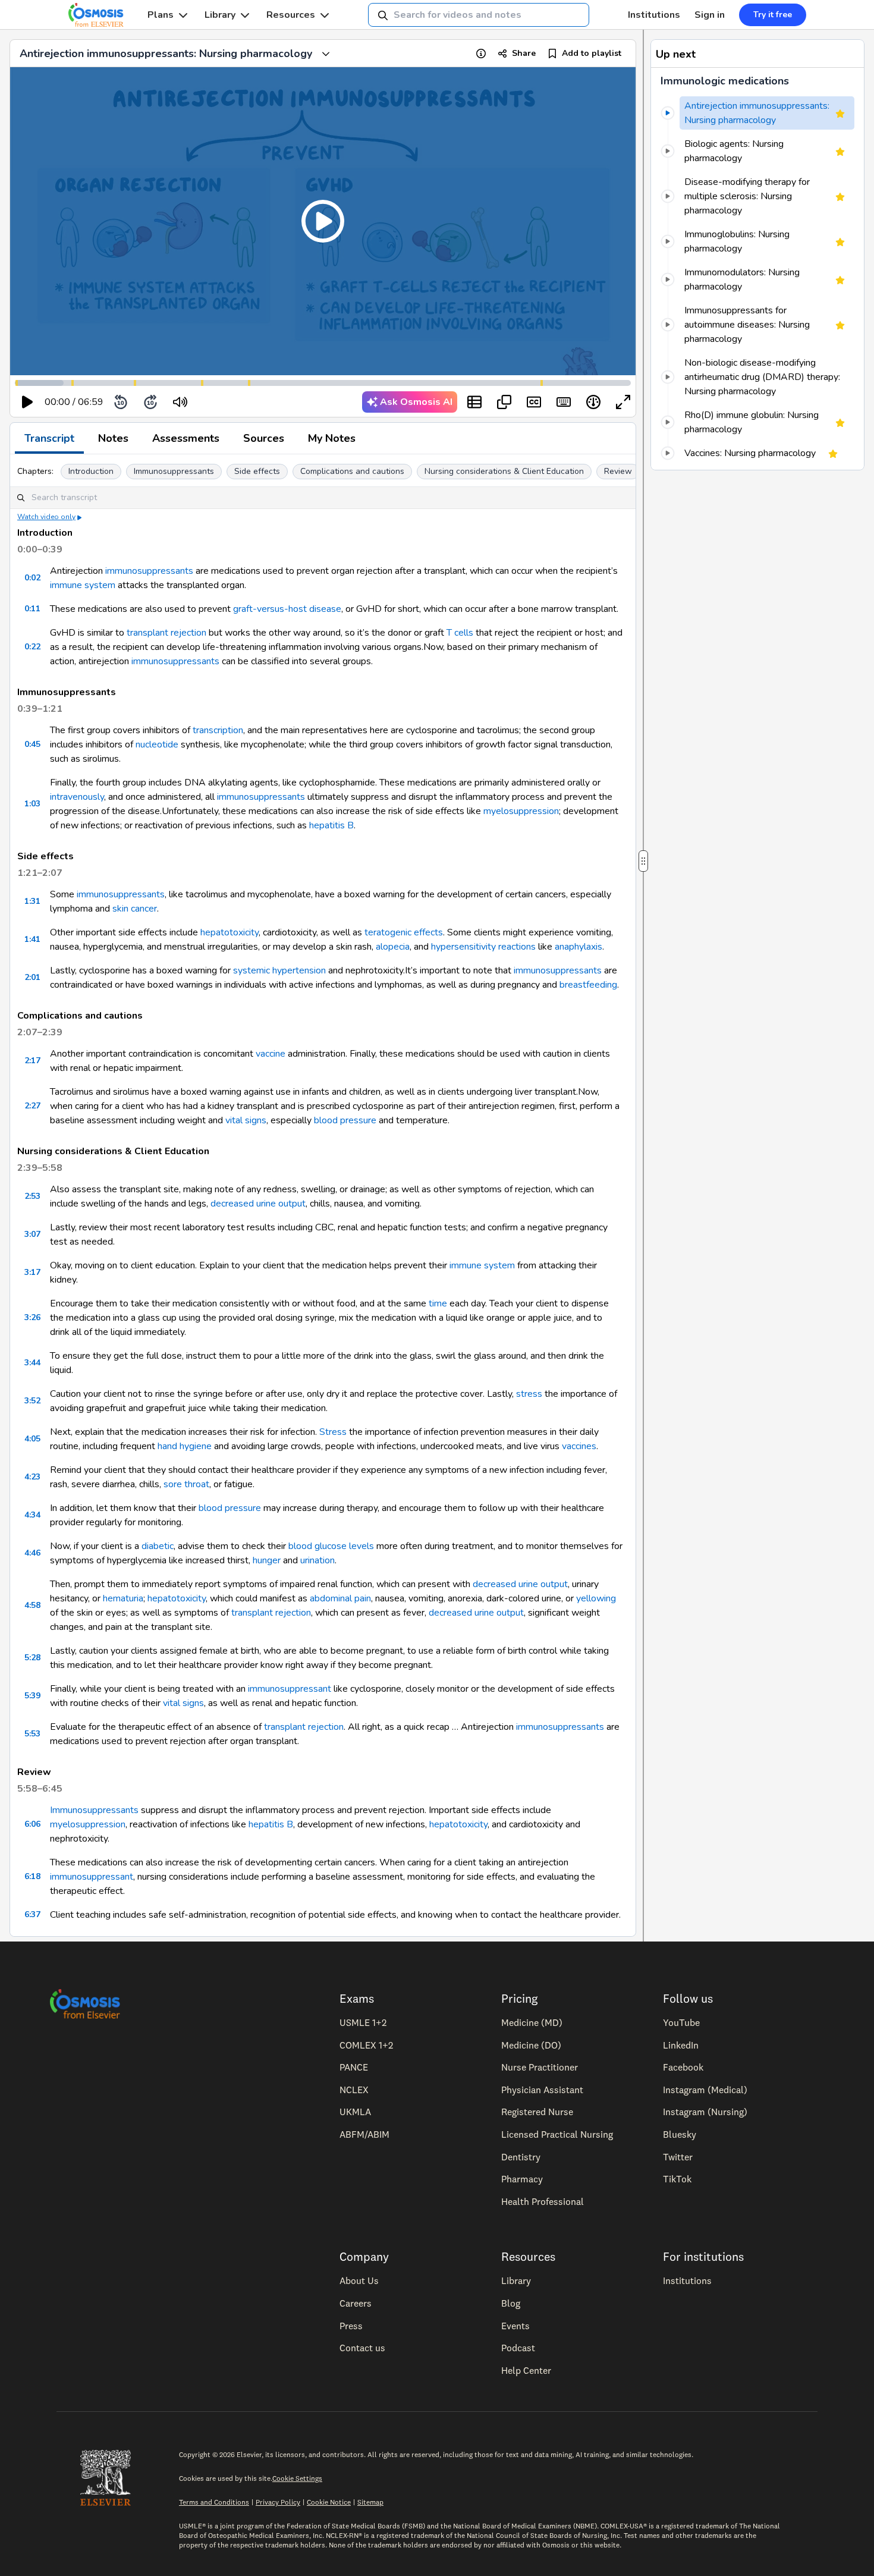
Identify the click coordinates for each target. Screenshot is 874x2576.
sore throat (186, 1484)
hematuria (123, 1598)
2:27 (32, 1106)
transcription (218, 730)
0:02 (32, 578)
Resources (291, 15)
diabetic (158, 1546)
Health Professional (543, 2201)
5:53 (32, 1734)
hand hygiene (185, 1446)
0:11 (32, 609)
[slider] (229, 402)
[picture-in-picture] (504, 402)
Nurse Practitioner (540, 2067)
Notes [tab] (113, 438)
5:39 (32, 1696)
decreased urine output (258, 1204)
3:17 (32, 1272)
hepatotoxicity (229, 932)
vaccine (271, 1054)
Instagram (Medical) (705, 2090)
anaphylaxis (579, 947)
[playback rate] (593, 402)
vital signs (246, 1120)
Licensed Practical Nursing (557, 2134)
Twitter (678, 2157)
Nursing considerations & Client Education (504, 471)
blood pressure (345, 1120)
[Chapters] (474, 402)
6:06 (32, 1824)
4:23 (32, 1477)
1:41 (32, 939)
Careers (356, 2303)
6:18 (32, 1876)
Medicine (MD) (532, 2022)
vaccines (579, 1446)
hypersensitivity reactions (483, 947)
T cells (460, 633)
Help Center (526, 2370)
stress (529, 1394)
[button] (323, 221)
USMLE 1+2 (363, 2022)
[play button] (27, 402)
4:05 (32, 1439)
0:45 (32, 744)
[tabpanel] (323, 1195)
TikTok (677, 2179)
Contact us (362, 2348)
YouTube (681, 2022)
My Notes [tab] (332, 438)
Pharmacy (522, 2179)
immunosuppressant (290, 1689)
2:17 (32, 1061)
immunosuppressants (149, 571)
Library (220, 15)
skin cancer (135, 909)
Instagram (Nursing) (705, 2112)
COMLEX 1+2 (366, 2045)
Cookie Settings (297, 2478)
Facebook (683, 2067)
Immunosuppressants (174, 471)
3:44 (32, 1363)
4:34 (32, 1515)
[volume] (180, 402)
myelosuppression (521, 811)
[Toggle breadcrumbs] (326, 54)
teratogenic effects (404, 932)
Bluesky (680, 2134)
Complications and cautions (352, 471)
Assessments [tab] (186, 438)
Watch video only (46, 517)
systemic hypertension (279, 970)
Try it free (773, 15)
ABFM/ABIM (364, 2134)
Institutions (654, 15)
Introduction (91, 471)
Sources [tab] (264, 438)
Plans (161, 15)
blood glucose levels (331, 1546)
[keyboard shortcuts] (564, 402)
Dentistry (521, 2157)
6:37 (32, 1914)
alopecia (393, 947)
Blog (511, 2303)
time (438, 1303)
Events (515, 2326)
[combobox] (479, 15)
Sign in (710, 15)
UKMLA (355, 2112)
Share (524, 53)
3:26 (32, 1317)
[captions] (534, 402)
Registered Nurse (537, 2112)
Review (618, 471)
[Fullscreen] (623, 402)
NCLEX (354, 2090)
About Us (359, 2280)
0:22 (32, 647)
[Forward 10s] (150, 402)
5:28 (32, 1658)
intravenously (77, 797)
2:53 (32, 1196)
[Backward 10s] (121, 402)
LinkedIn (681, 2045)
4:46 (32, 1553)
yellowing (596, 1598)
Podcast (518, 2348)
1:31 (32, 901)
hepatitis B (331, 825)
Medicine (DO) (531, 2045)
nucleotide (157, 744)
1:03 (32, 804)
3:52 (32, 1401)
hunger (267, 1560)
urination (317, 1560)
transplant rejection (166, 633)
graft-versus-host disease (287, 609)
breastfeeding (588, 985)
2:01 (32, 977)
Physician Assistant (542, 2090)
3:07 (32, 1234)
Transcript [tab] (49, 438)
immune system (83, 585)
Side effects (257, 471)
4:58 (32, 1605)
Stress (333, 1432)
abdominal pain (340, 1598)
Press (351, 2326)
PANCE (354, 2067)
